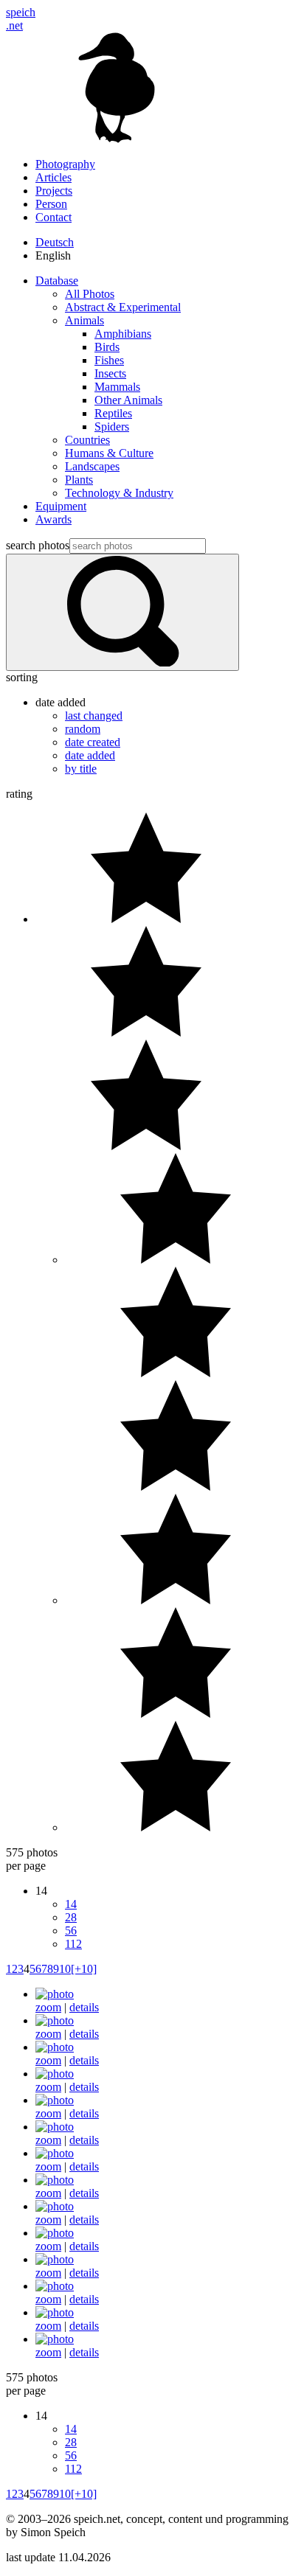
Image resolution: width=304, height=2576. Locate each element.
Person (51, 204)
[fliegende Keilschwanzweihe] (55, 2206)
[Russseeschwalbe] (55, 2074)
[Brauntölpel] (55, 2047)
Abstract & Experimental (123, 307)
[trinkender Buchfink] (55, 1994)
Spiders (112, 427)
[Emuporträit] (55, 2180)
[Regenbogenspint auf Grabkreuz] (55, 2127)
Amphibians (123, 334)
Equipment (61, 506)
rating (19, 794)
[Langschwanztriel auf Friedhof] (55, 2153)
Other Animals (128, 400)
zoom (48, 2007)
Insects (110, 373)
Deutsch (55, 242)
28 (71, 1917)
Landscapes (92, 466)
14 (71, 1904)
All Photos (90, 294)
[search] (122, 612)
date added (90, 755)
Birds (107, 347)
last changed (94, 716)
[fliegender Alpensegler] (55, 2259)
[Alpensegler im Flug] (55, 2286)
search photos (38, 545)
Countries (87, 440)
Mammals (117, 387)
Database (57, 281)
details (84, 2007)
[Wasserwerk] (55, 2020)
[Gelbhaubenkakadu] (55, 2233)
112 (73, 1944)
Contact (53, 217)
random (83, 729)
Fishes (109, 360)
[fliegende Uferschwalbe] (55, 2312)
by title (81, 769)
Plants (79, 480)
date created (93, 742)
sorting (22, 677)
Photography (65, 164)
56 (71, 1931)
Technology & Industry (119, 493)
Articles (53, 177)
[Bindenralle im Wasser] (55, 2100)
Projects (54, 191)
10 (65, 1969)
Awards (53, 519)
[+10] (84, 1969)
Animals (84, 320)
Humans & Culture (109, 453)
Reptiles (113, 413)
